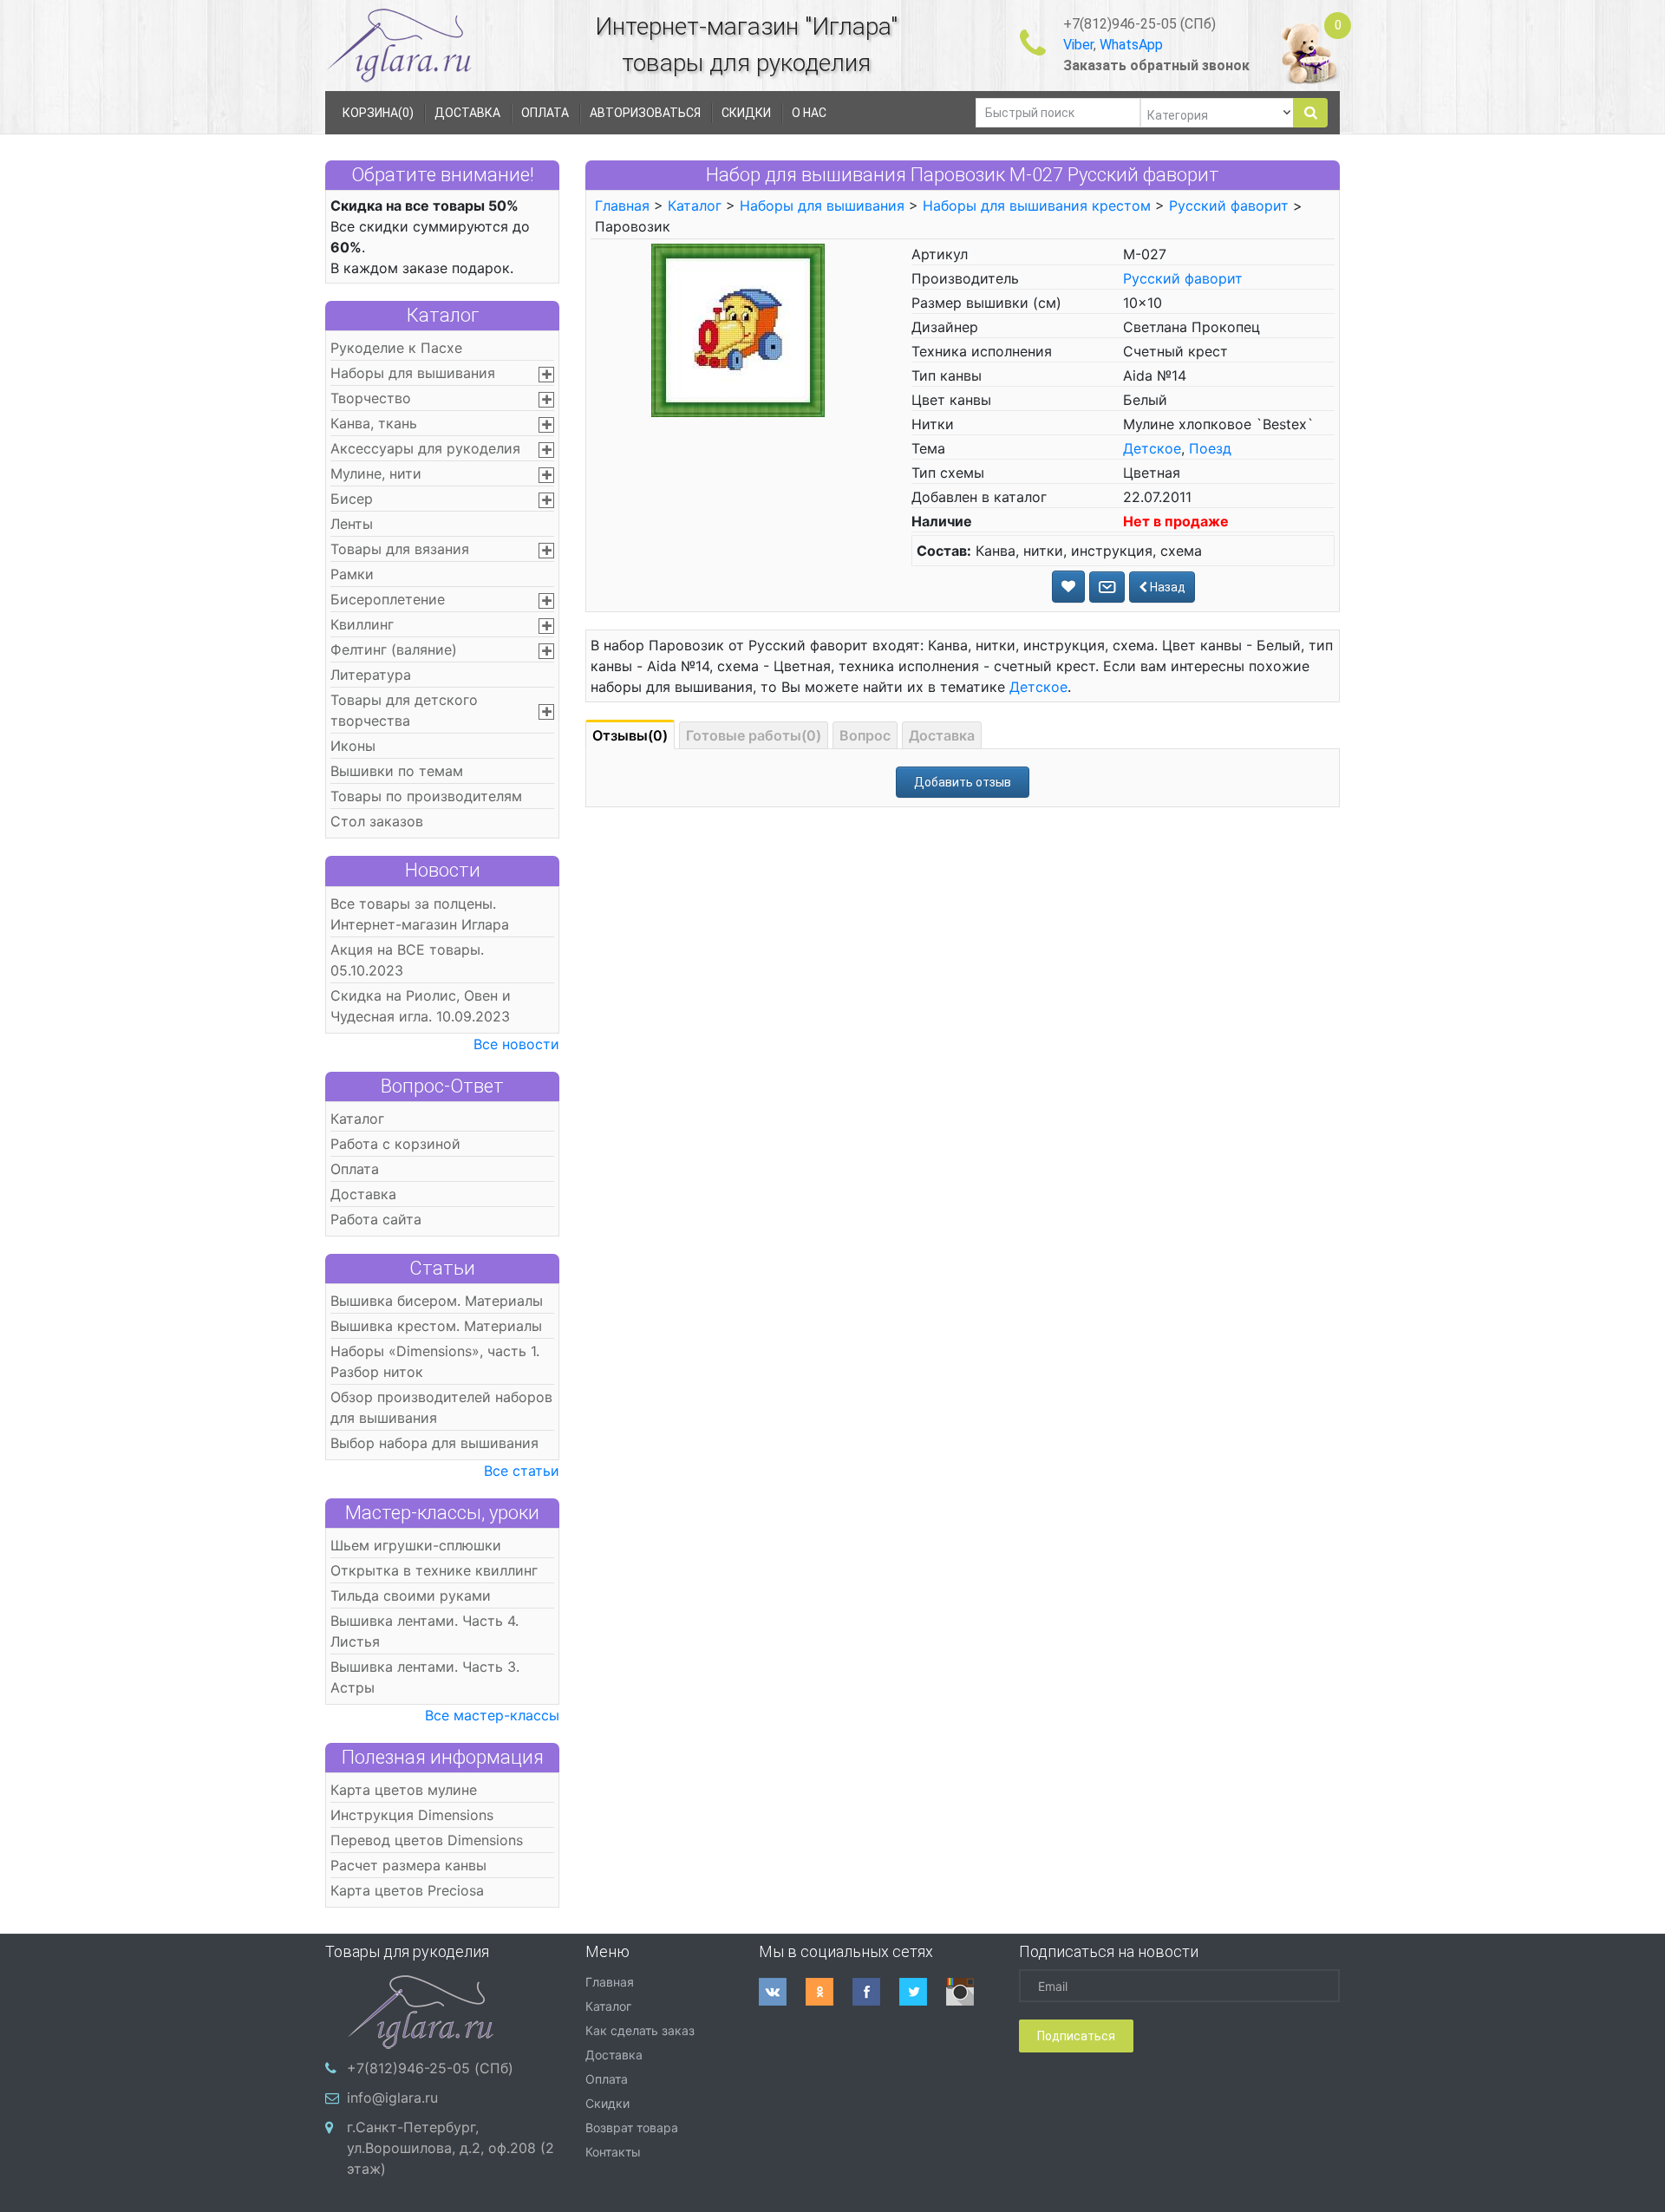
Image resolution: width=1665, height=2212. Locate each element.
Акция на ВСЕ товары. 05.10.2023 (407, 960)
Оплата (355, 1169)
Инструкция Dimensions (412, 1815)
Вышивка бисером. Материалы (437, 1301)
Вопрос (865, 735)
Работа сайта (376, 1219)
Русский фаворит (1229, 206)
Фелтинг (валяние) (394, 649)
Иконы (353, 746)
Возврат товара (632, 2127)
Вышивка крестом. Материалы (436, 1326)
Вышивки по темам (397, 771)
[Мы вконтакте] (782, 1992)
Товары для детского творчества (404, 710)
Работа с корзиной (395, 1144)
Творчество (371, 398)
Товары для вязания (400, 549)
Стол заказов (377, 821)
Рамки (352, 574)
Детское (1152, 448)
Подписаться (1076, 2036)
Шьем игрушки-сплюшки (416, 1545)
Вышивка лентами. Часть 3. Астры (425, 1677)
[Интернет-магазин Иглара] (399, 45)
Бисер (352, 499)
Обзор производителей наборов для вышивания (441, 1407)
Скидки (607, 2103)
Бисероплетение (388, 599)
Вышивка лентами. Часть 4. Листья (424, 1631)
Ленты (352, 524)
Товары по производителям (426, 796)
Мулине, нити (376, 473)
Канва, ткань (374, 423)
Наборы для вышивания (413, 373)
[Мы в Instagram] (970, 1992)
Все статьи (522, 1471)
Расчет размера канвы (408, 1865)
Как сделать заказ (640, 2030)
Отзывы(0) (630, 735)
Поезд (1210, 448)
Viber (1078, 45)
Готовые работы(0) (754, 735)
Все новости (516, 1044)
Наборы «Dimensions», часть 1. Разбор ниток (435, 1361)
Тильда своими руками (411, 1595)
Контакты (613, 2152)
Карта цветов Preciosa (407, 1890)
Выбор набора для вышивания (434, 1443)
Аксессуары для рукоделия (425, 448)
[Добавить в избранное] (1068, 587)
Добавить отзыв (963, 782)
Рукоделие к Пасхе (396, 348)
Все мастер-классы (492, 1715)
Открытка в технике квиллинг (434, 1570)
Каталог (443, 315)
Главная (622, 206)
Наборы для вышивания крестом (1037, 206)
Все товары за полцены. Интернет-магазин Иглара (420, 914)
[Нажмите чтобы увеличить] (738, 330)
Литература (371, 675)
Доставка (363, 1194)
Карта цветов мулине (404, 1790)
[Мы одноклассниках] (829, 1992)
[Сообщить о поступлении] (1107, 587)
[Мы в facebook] (876, 1992)
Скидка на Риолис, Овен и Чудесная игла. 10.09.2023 (421, 1006)
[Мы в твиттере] (923, 1992)
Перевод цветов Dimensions (427, 1840)
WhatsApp (1131, 45)
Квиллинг (362, 624)
